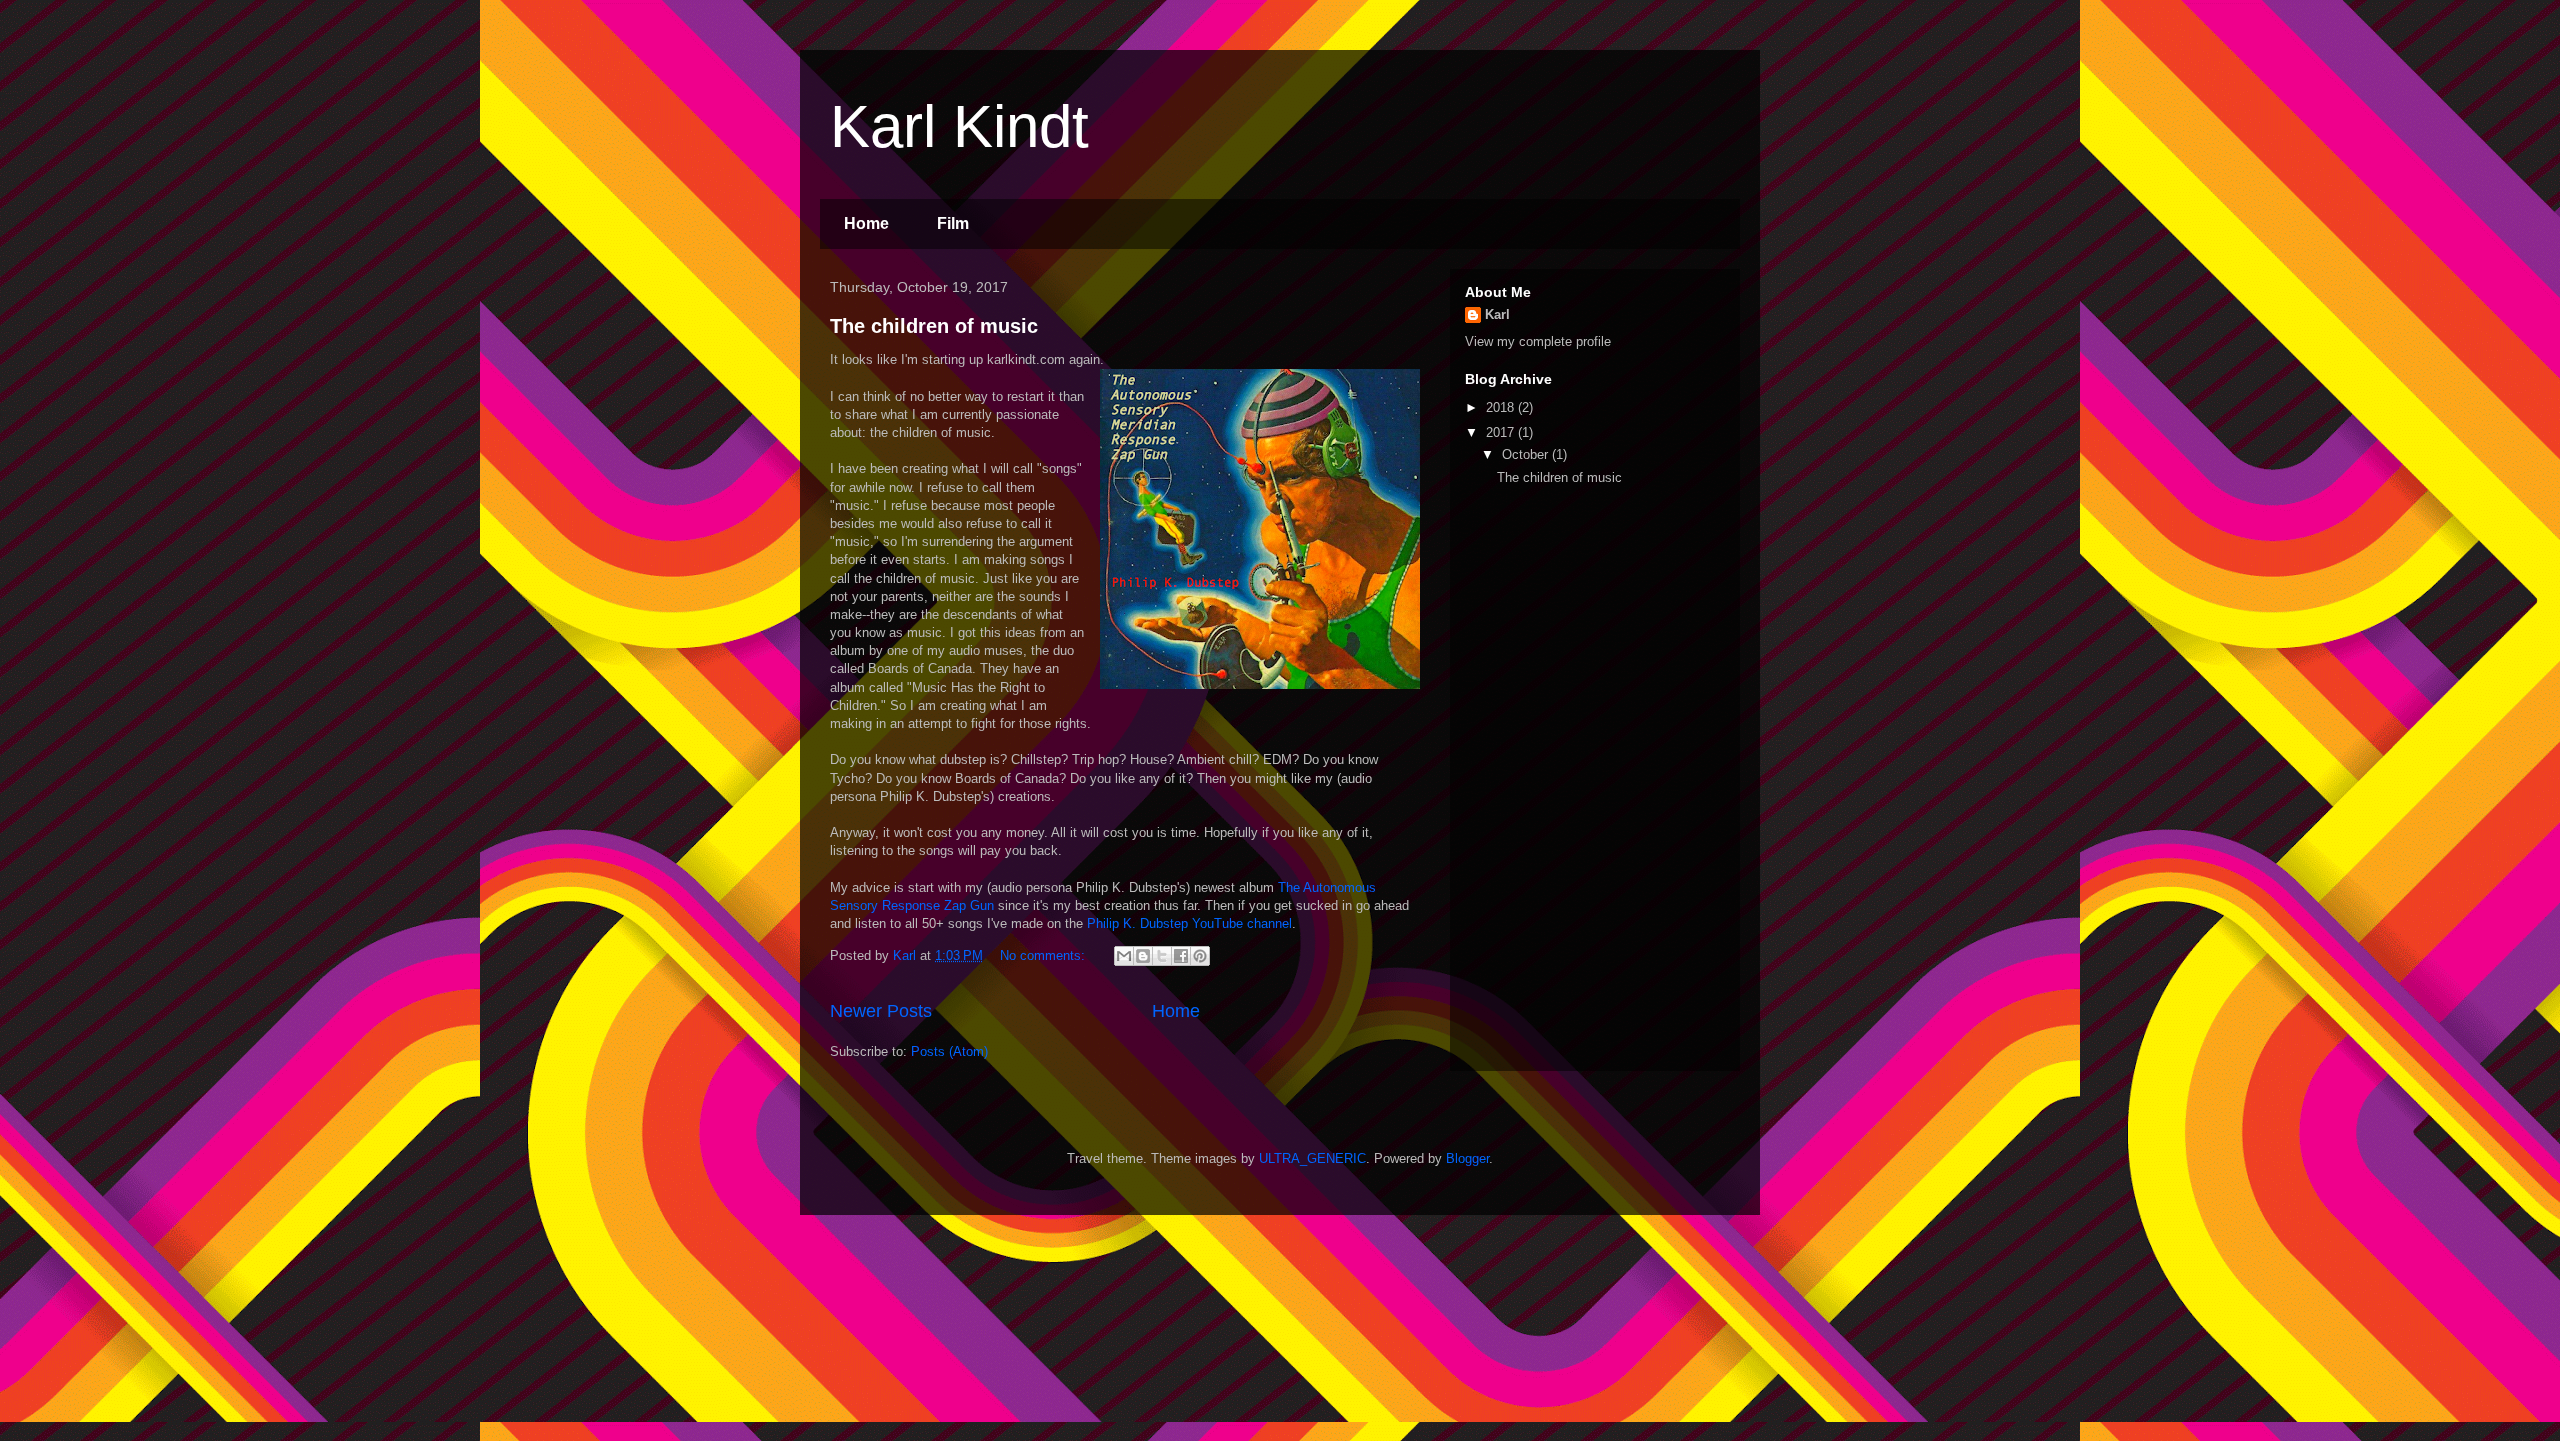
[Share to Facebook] (1181, 956)
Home (866, 223)
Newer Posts (881, 1011)
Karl (1497, 314)
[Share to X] (1162, 956)
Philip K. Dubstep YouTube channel (1189, 923)
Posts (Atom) (949, 1051)
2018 (1502, 407)
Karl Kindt (959, 126)
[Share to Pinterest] (1200, 956)
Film (953, 223)
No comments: (1044, 955)
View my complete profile (1538, 341)
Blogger (1467, 1158)
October (1527, 454)
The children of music (934, 326)
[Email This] (1124, 956)
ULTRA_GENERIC (1312, 1158)
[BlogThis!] (1143, 956)
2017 (1502, 432)
